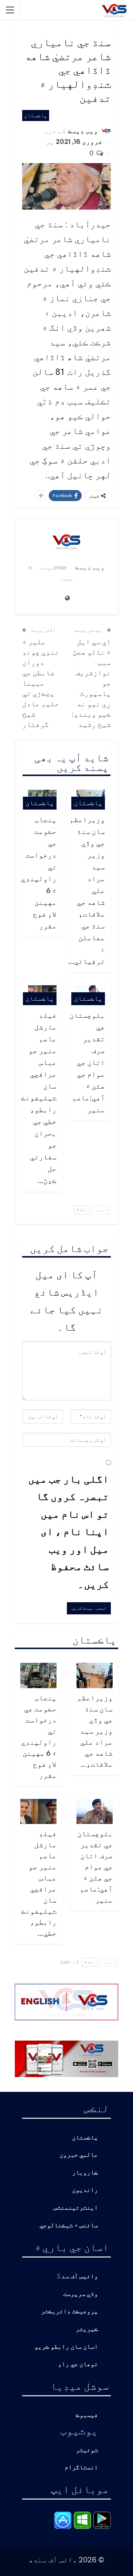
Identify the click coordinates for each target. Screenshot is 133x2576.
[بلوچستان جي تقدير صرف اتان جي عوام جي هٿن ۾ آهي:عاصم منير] (95, 1812)
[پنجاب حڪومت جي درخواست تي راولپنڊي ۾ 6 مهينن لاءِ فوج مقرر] (38, 1675)
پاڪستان (36, 115)
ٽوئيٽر (87, 2450)
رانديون (85, 2190)
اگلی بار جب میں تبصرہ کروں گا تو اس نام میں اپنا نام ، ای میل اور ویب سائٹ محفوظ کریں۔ (69, 1531)
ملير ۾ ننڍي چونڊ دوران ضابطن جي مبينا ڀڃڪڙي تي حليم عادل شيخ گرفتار (41, 683)
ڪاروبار (85, 2173)
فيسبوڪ (87, 2415)
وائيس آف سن (80, 2277)
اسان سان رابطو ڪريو (66, 2347)
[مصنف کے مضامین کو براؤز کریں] (66, 541)
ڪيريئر (87, 2329)
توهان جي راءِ (78, 2364)
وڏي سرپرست (81, 2294)
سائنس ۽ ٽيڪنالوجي (69, 2226)
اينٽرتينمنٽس (76, 2208)
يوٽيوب (79, 2430)
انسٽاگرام (81, 2468)
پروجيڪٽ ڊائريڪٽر (69, 2312)
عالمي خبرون (79, 2155)
